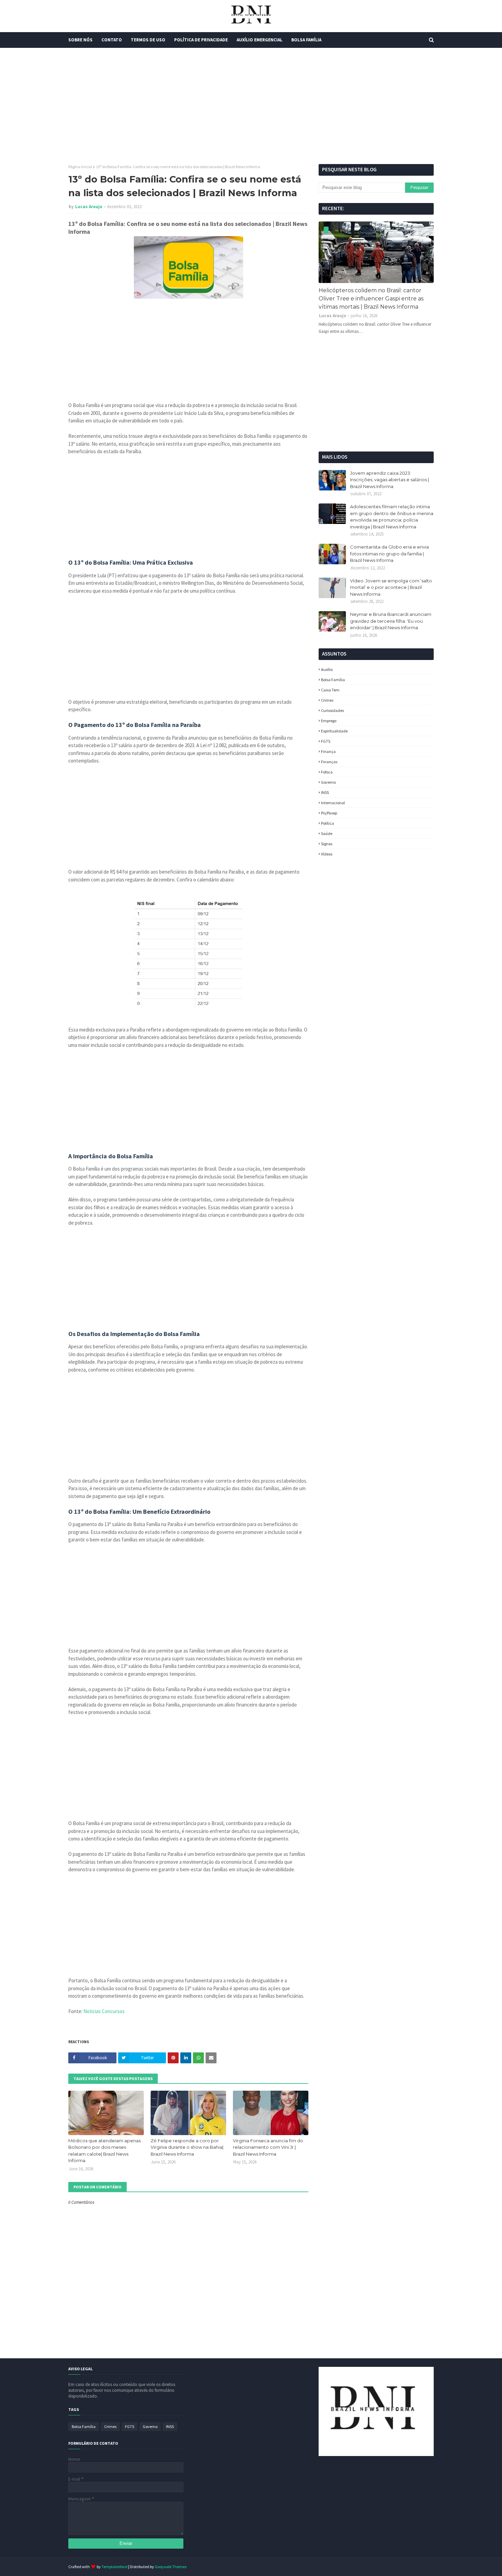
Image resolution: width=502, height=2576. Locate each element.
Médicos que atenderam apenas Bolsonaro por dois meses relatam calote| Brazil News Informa (104, 2151)
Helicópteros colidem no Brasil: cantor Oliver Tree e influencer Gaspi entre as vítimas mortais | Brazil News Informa (371, 299)
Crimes (327, 700)
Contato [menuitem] (112, 40)
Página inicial (80, 167)
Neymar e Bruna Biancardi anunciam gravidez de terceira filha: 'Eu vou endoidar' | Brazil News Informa (391, 621)
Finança (328, 751)
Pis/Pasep (329, 813)
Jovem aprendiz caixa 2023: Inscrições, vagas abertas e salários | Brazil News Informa (389, 480)
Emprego (329, 721)
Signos (327, 844)
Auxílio (327, 669)
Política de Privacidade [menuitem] (201, 40)
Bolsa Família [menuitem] (306, 40)
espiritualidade (334, 731)
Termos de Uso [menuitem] (148, 40)
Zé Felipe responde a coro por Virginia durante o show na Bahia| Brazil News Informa (187, 2147)
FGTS (326, 741)
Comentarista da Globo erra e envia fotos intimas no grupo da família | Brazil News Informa (389, 554)
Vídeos (327, 854)
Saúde (327, 833)
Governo (328, 782)
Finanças (329, 762)
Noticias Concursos (104, 2011)
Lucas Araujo (89, 207)
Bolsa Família (333, 680)
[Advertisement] (251, 106)
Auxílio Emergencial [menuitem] (260, 40)
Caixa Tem (330, 690)
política (327, 823)
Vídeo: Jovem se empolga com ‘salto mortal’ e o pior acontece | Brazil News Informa (391, 587)
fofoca (327, 772)
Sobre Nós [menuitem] (80, 40)
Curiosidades (332, 710)
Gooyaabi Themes (171, 2567)
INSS (325, 792)
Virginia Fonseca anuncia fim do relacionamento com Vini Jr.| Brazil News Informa (268, 2147)
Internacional (333, 803)
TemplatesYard (114, 2567)
